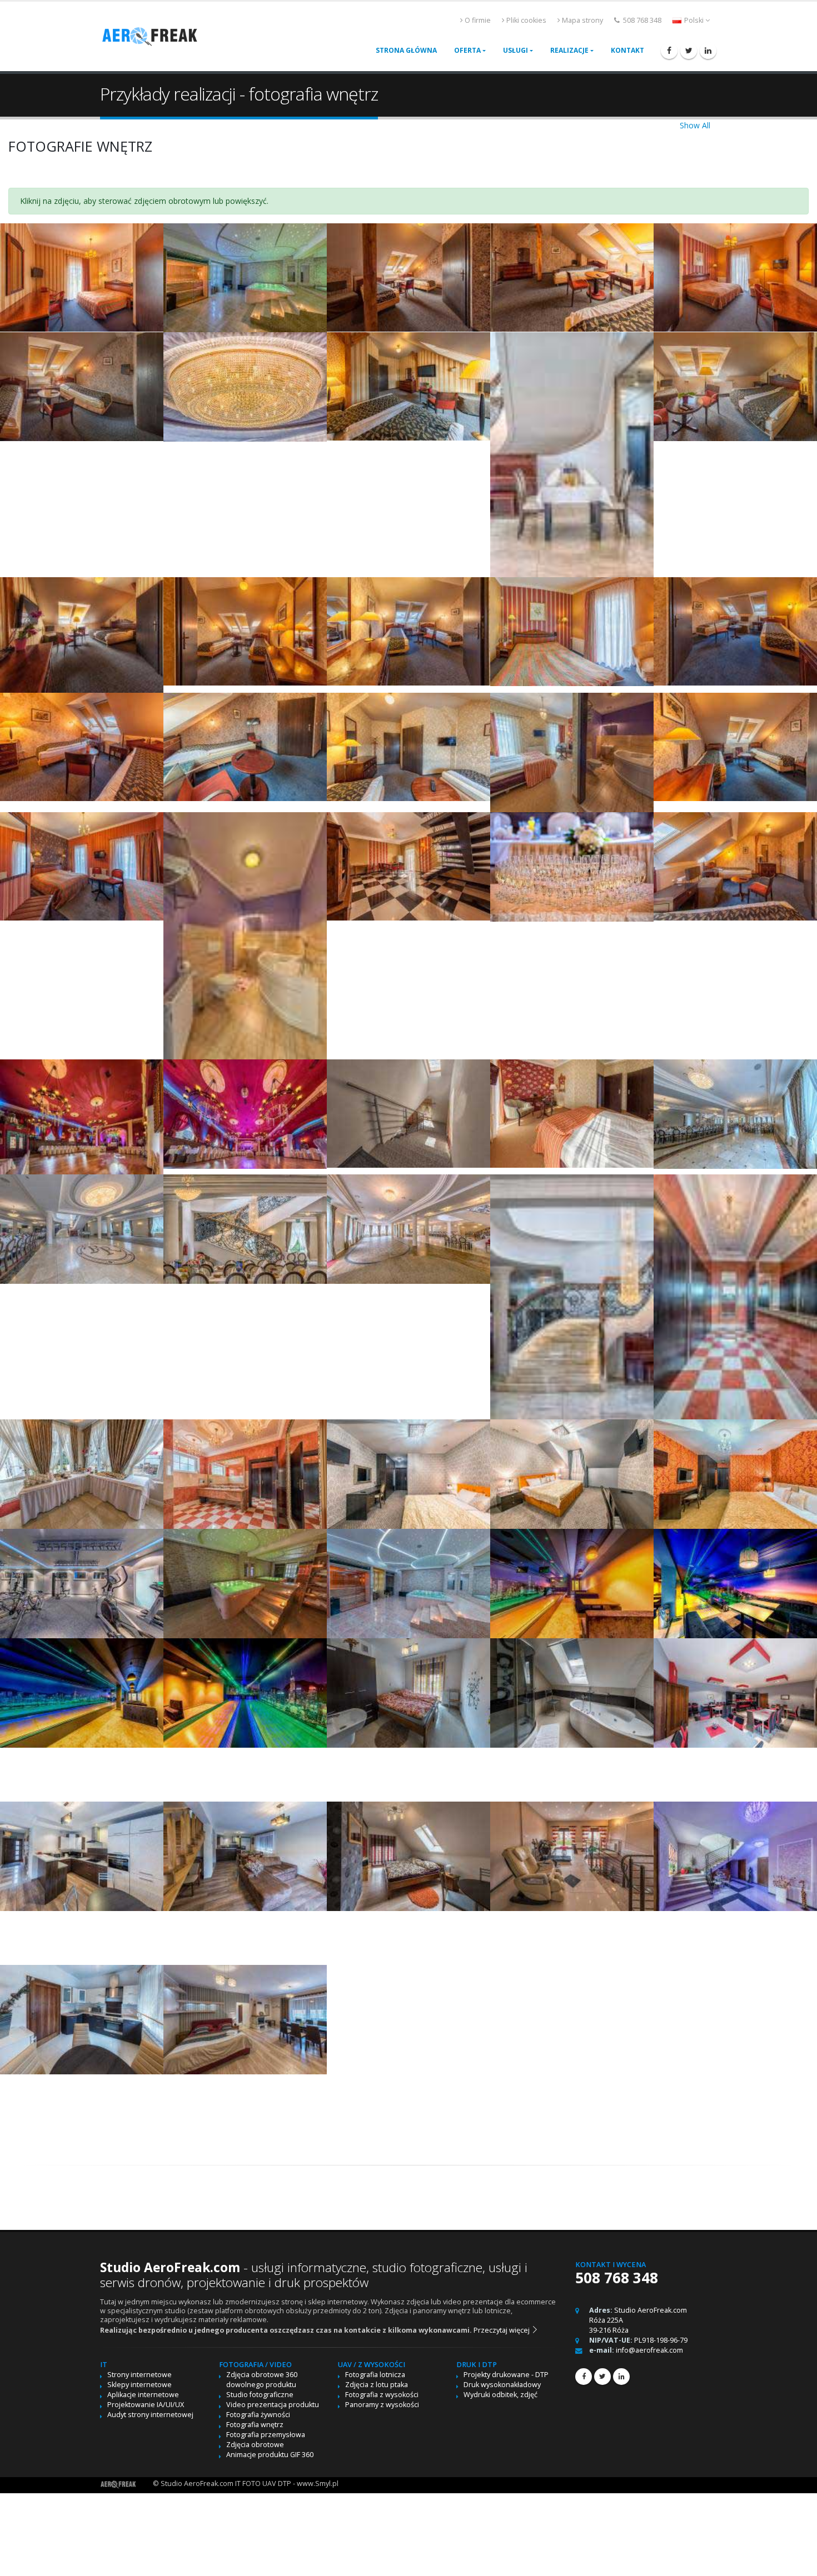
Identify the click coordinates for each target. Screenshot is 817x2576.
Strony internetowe (140, 2375)
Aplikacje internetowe (143, 2395)
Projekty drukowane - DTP (506, 2375)
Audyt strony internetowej (150, 2415)
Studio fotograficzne (260, 2395)
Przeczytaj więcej (502, 2330)
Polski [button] (694, 20)
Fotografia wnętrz (255, 2425)
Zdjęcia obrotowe (255, 2445)
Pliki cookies (526, 20)
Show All (695, 125)
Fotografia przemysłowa (266, 2435)
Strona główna (406, 50)
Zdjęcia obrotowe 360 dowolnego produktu (262, 2380)
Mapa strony (582, 20)
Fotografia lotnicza (375, 2375)
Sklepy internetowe (140, 2385)
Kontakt (627, 50)
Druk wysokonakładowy (502, 2385)
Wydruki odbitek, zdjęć (500, 2395)
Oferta (467, 50)
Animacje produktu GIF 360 (270, 2455)
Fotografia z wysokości (382, 2395)
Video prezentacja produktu (273, 2405)
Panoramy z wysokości (382, 2405)
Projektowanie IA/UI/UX (146, 2405)
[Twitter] (689, 51)
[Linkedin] (708, 51)
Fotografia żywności (258, 2415)
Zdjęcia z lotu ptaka (377, 2385)
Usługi (515, 50)
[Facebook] (669, 51)
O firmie (478, 20)
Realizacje (569, 50)
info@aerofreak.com (649, 2350)
